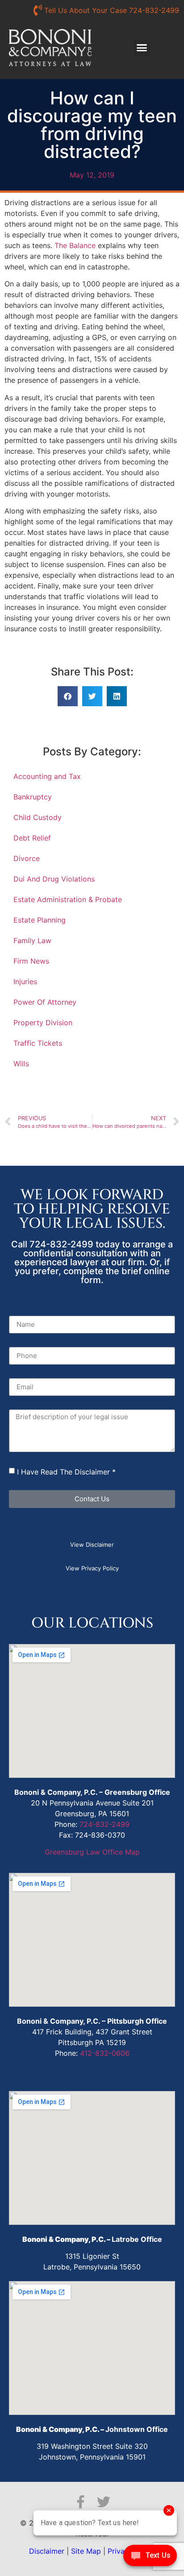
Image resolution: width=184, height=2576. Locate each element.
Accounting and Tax (47, 776)
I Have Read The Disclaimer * (66, 1472)
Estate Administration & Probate (68, 899)
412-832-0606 (105, 2053)
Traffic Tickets (38, 1043)
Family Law (32, 940)
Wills (21, 1064)
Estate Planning (40, 920)
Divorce (27, 858)
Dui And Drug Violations (54, 879)
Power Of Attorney (45, 1002)
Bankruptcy (33, 797)
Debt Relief (32, 838)
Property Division (43, 1023)
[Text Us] (150, 2558)
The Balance (75, 245)
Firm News (31, 961)
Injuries (25, 982)
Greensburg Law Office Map (92, 1852)
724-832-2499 (105, 1824)
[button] (142, 48)
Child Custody (38, 817)
